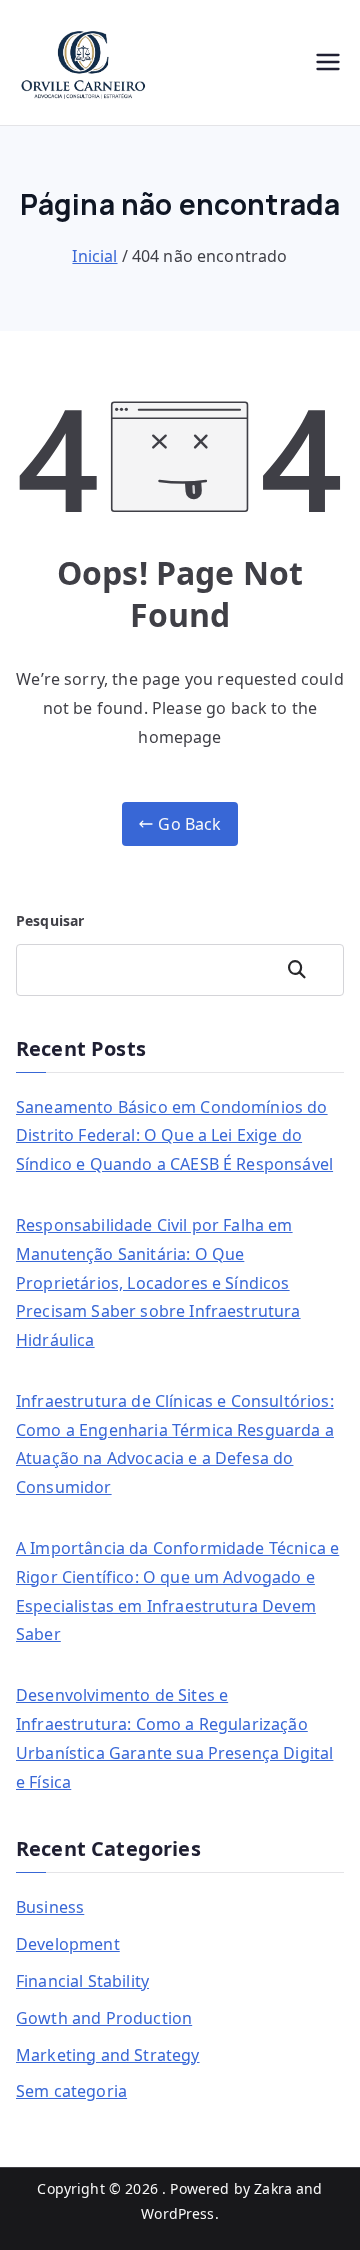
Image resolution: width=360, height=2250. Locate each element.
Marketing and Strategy (108, 2055)
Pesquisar (50, 920)
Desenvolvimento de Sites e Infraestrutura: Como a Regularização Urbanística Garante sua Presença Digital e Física (174, 1738)
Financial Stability (82, 1981)
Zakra (273, 2188)
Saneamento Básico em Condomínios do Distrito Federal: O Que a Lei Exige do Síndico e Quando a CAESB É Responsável (174, 1136)
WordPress (177, 2213)
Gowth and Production (104, 2018)
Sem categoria (71, 2091)
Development (68, 1944)
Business (50, 1907)
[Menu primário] (328, 62)
